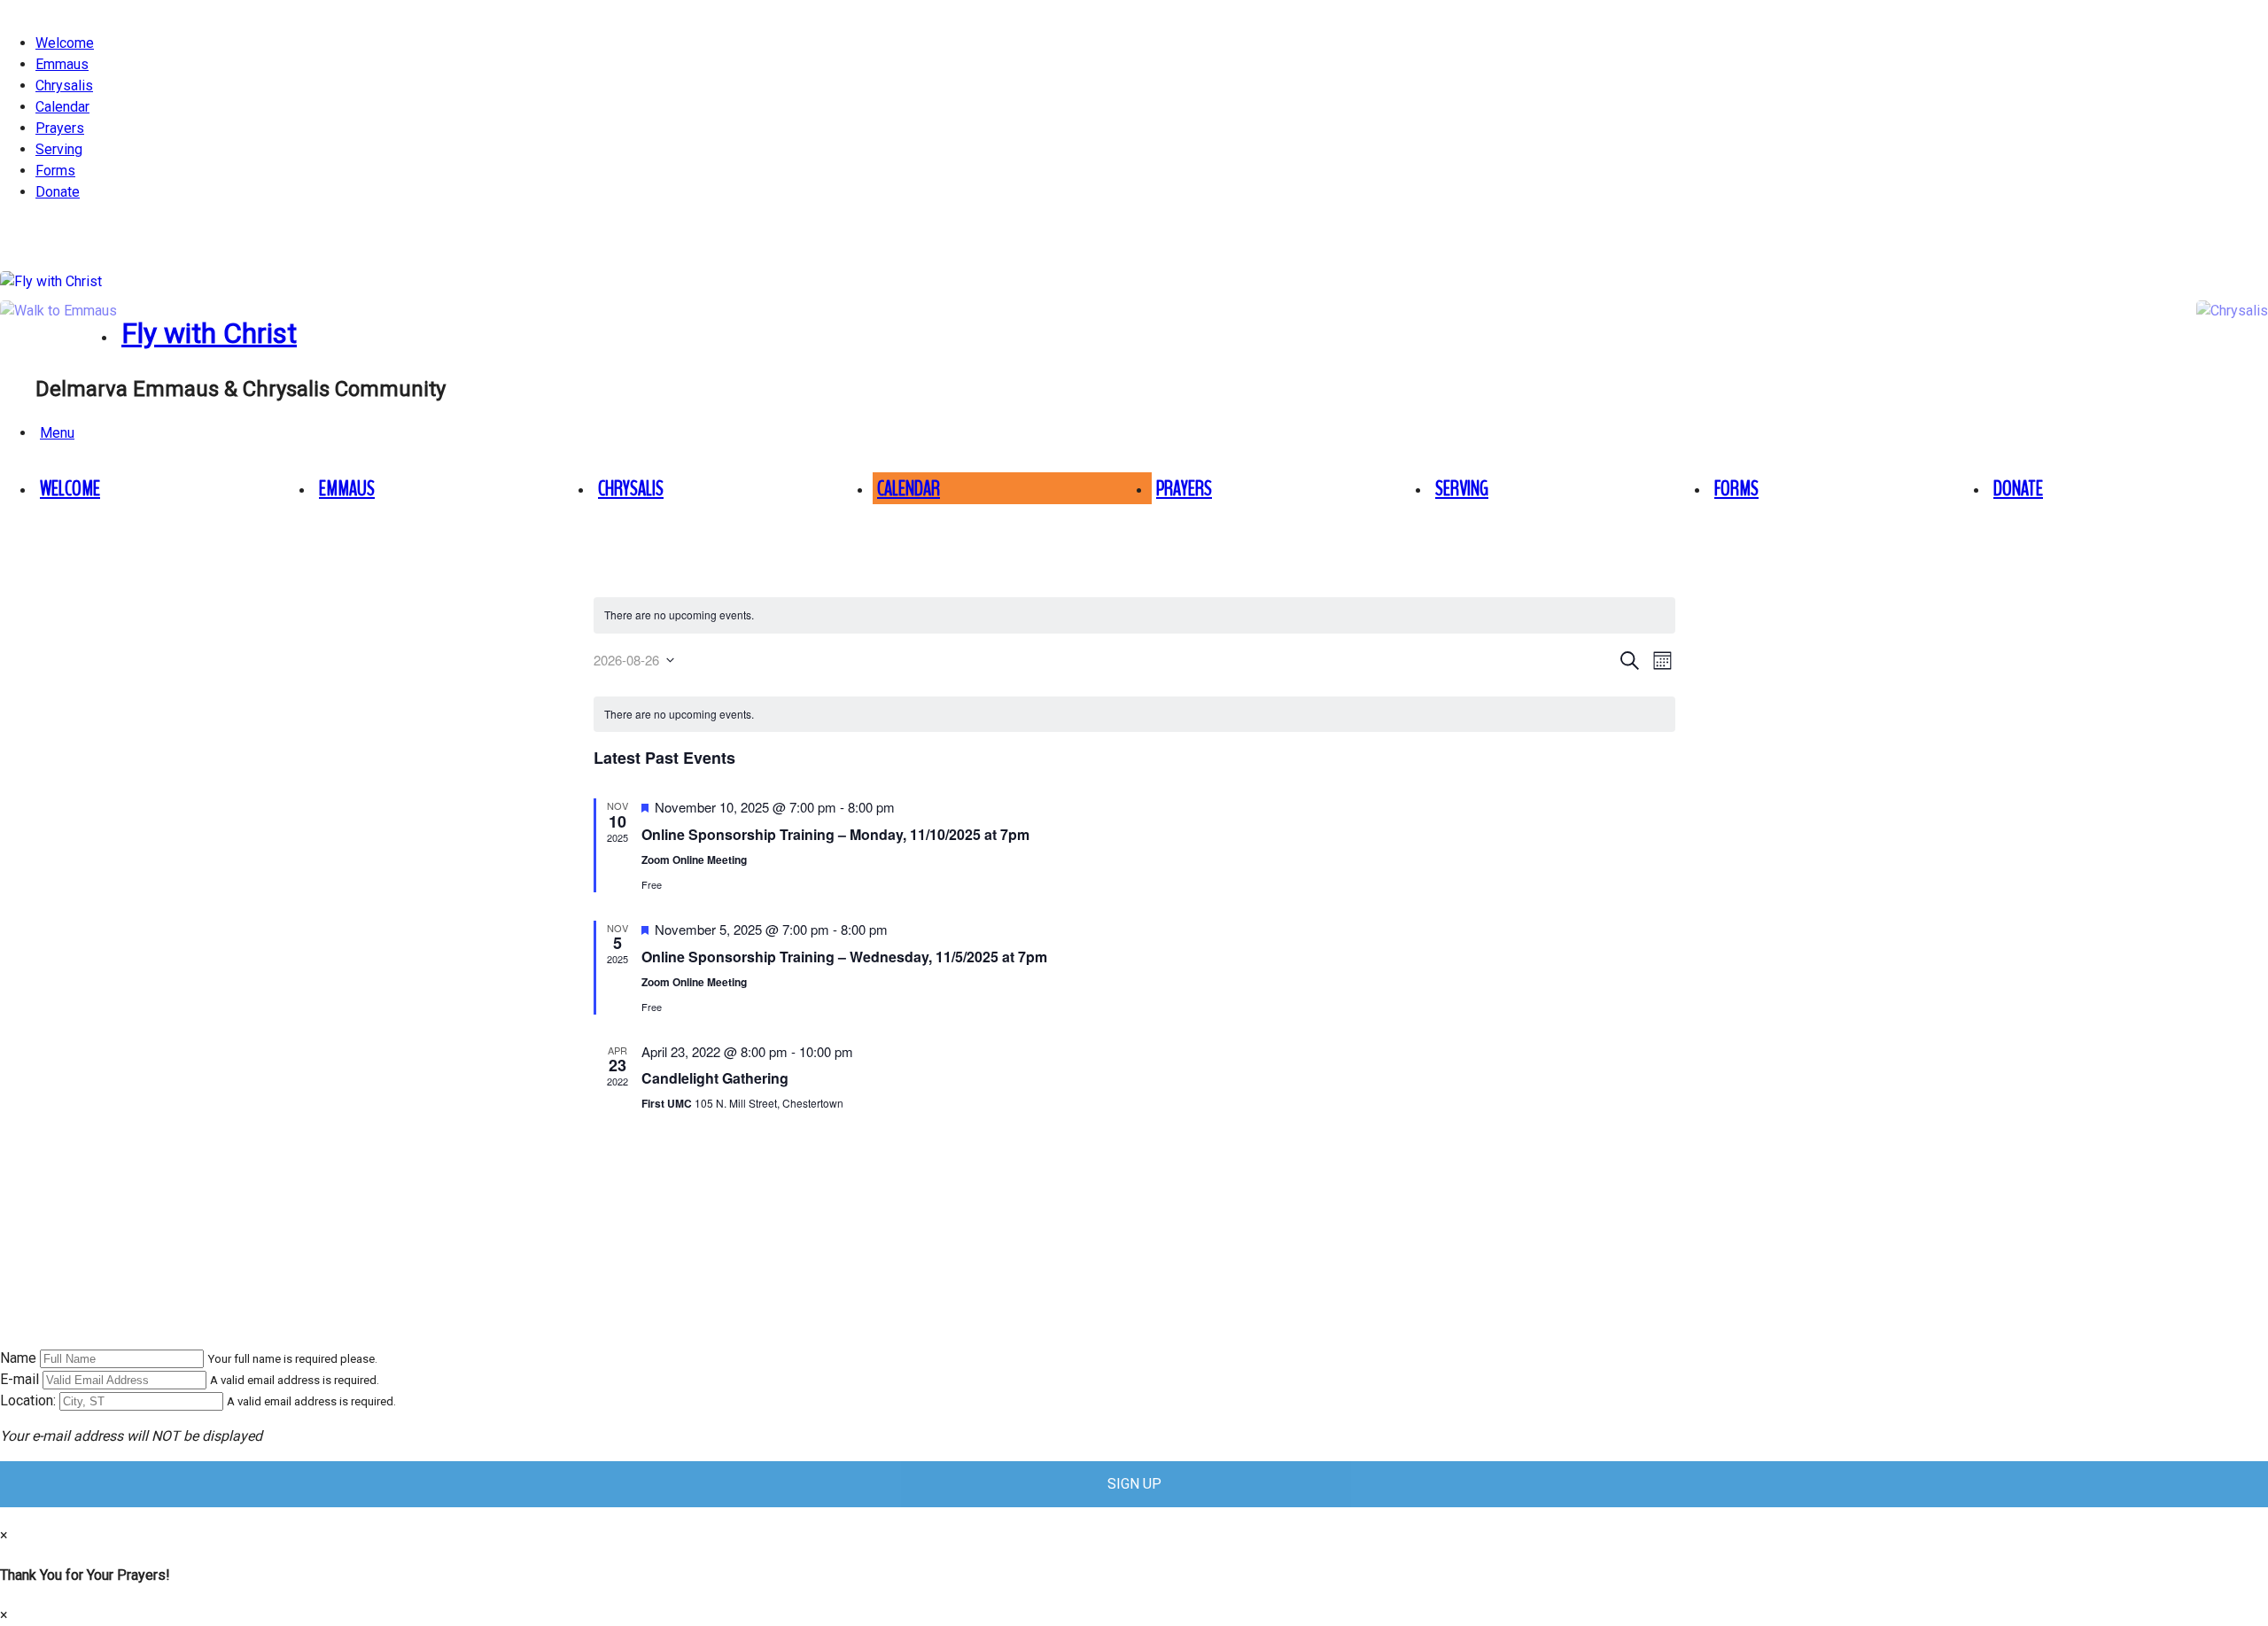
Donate (58, 192)
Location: (28, 1400)
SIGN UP (1134, 1484)
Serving (59, 149)
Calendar (62, 107)
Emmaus (62, 64)
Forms (55, 171)
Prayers (60, 128)
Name (18, 1358)
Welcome (65, 43)
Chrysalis (64, 86)
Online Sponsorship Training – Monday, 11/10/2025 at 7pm (835, 834)
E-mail (19, 1379)
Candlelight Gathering (715, 1078)
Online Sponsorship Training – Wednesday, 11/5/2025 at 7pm (844, 957)
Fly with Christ (209, 333)
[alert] (1134, 615)
